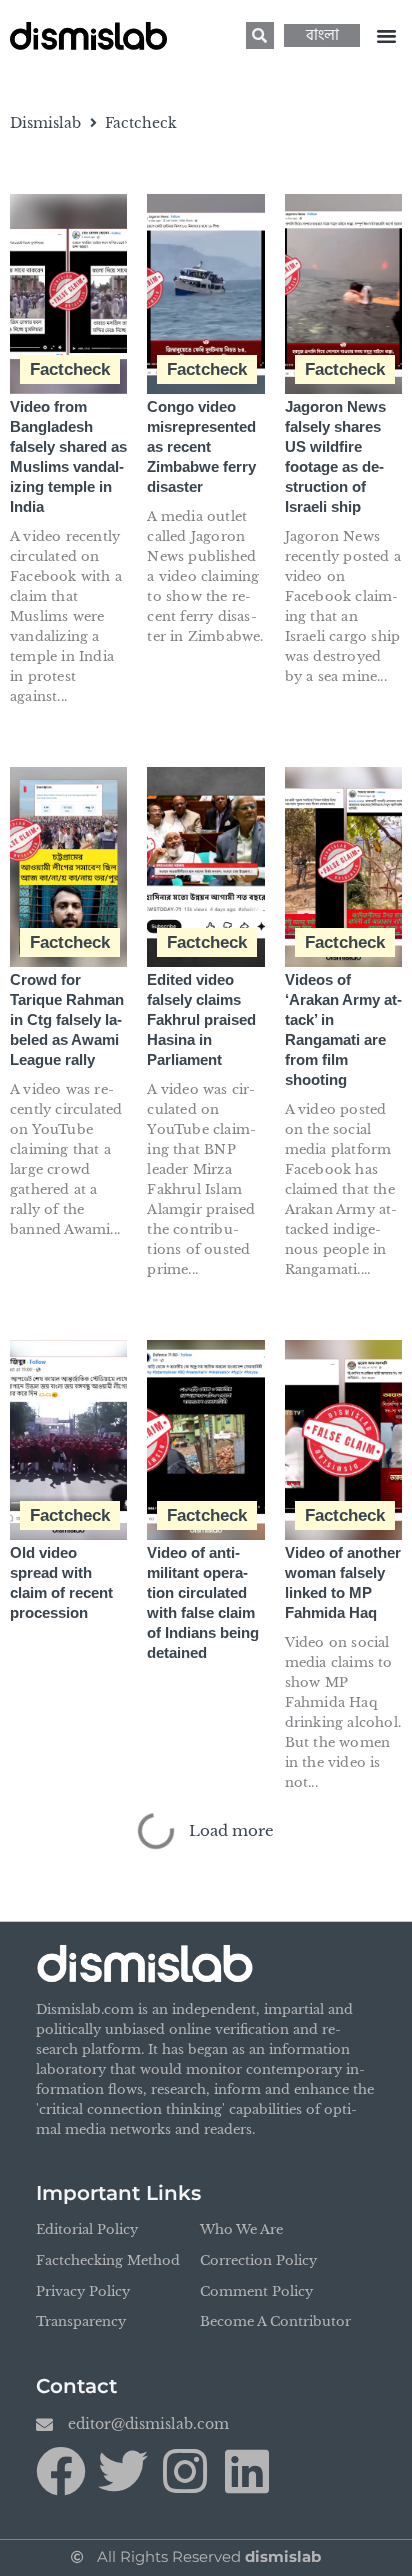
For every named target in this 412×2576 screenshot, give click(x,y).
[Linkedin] (247, 2471)
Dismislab (45, 123)
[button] (386, 36)
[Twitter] (123, 2471)
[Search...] (260, 35)
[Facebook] (61, 2471)
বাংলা (322, 35)
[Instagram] (185, 2471)
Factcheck (70, 369)
